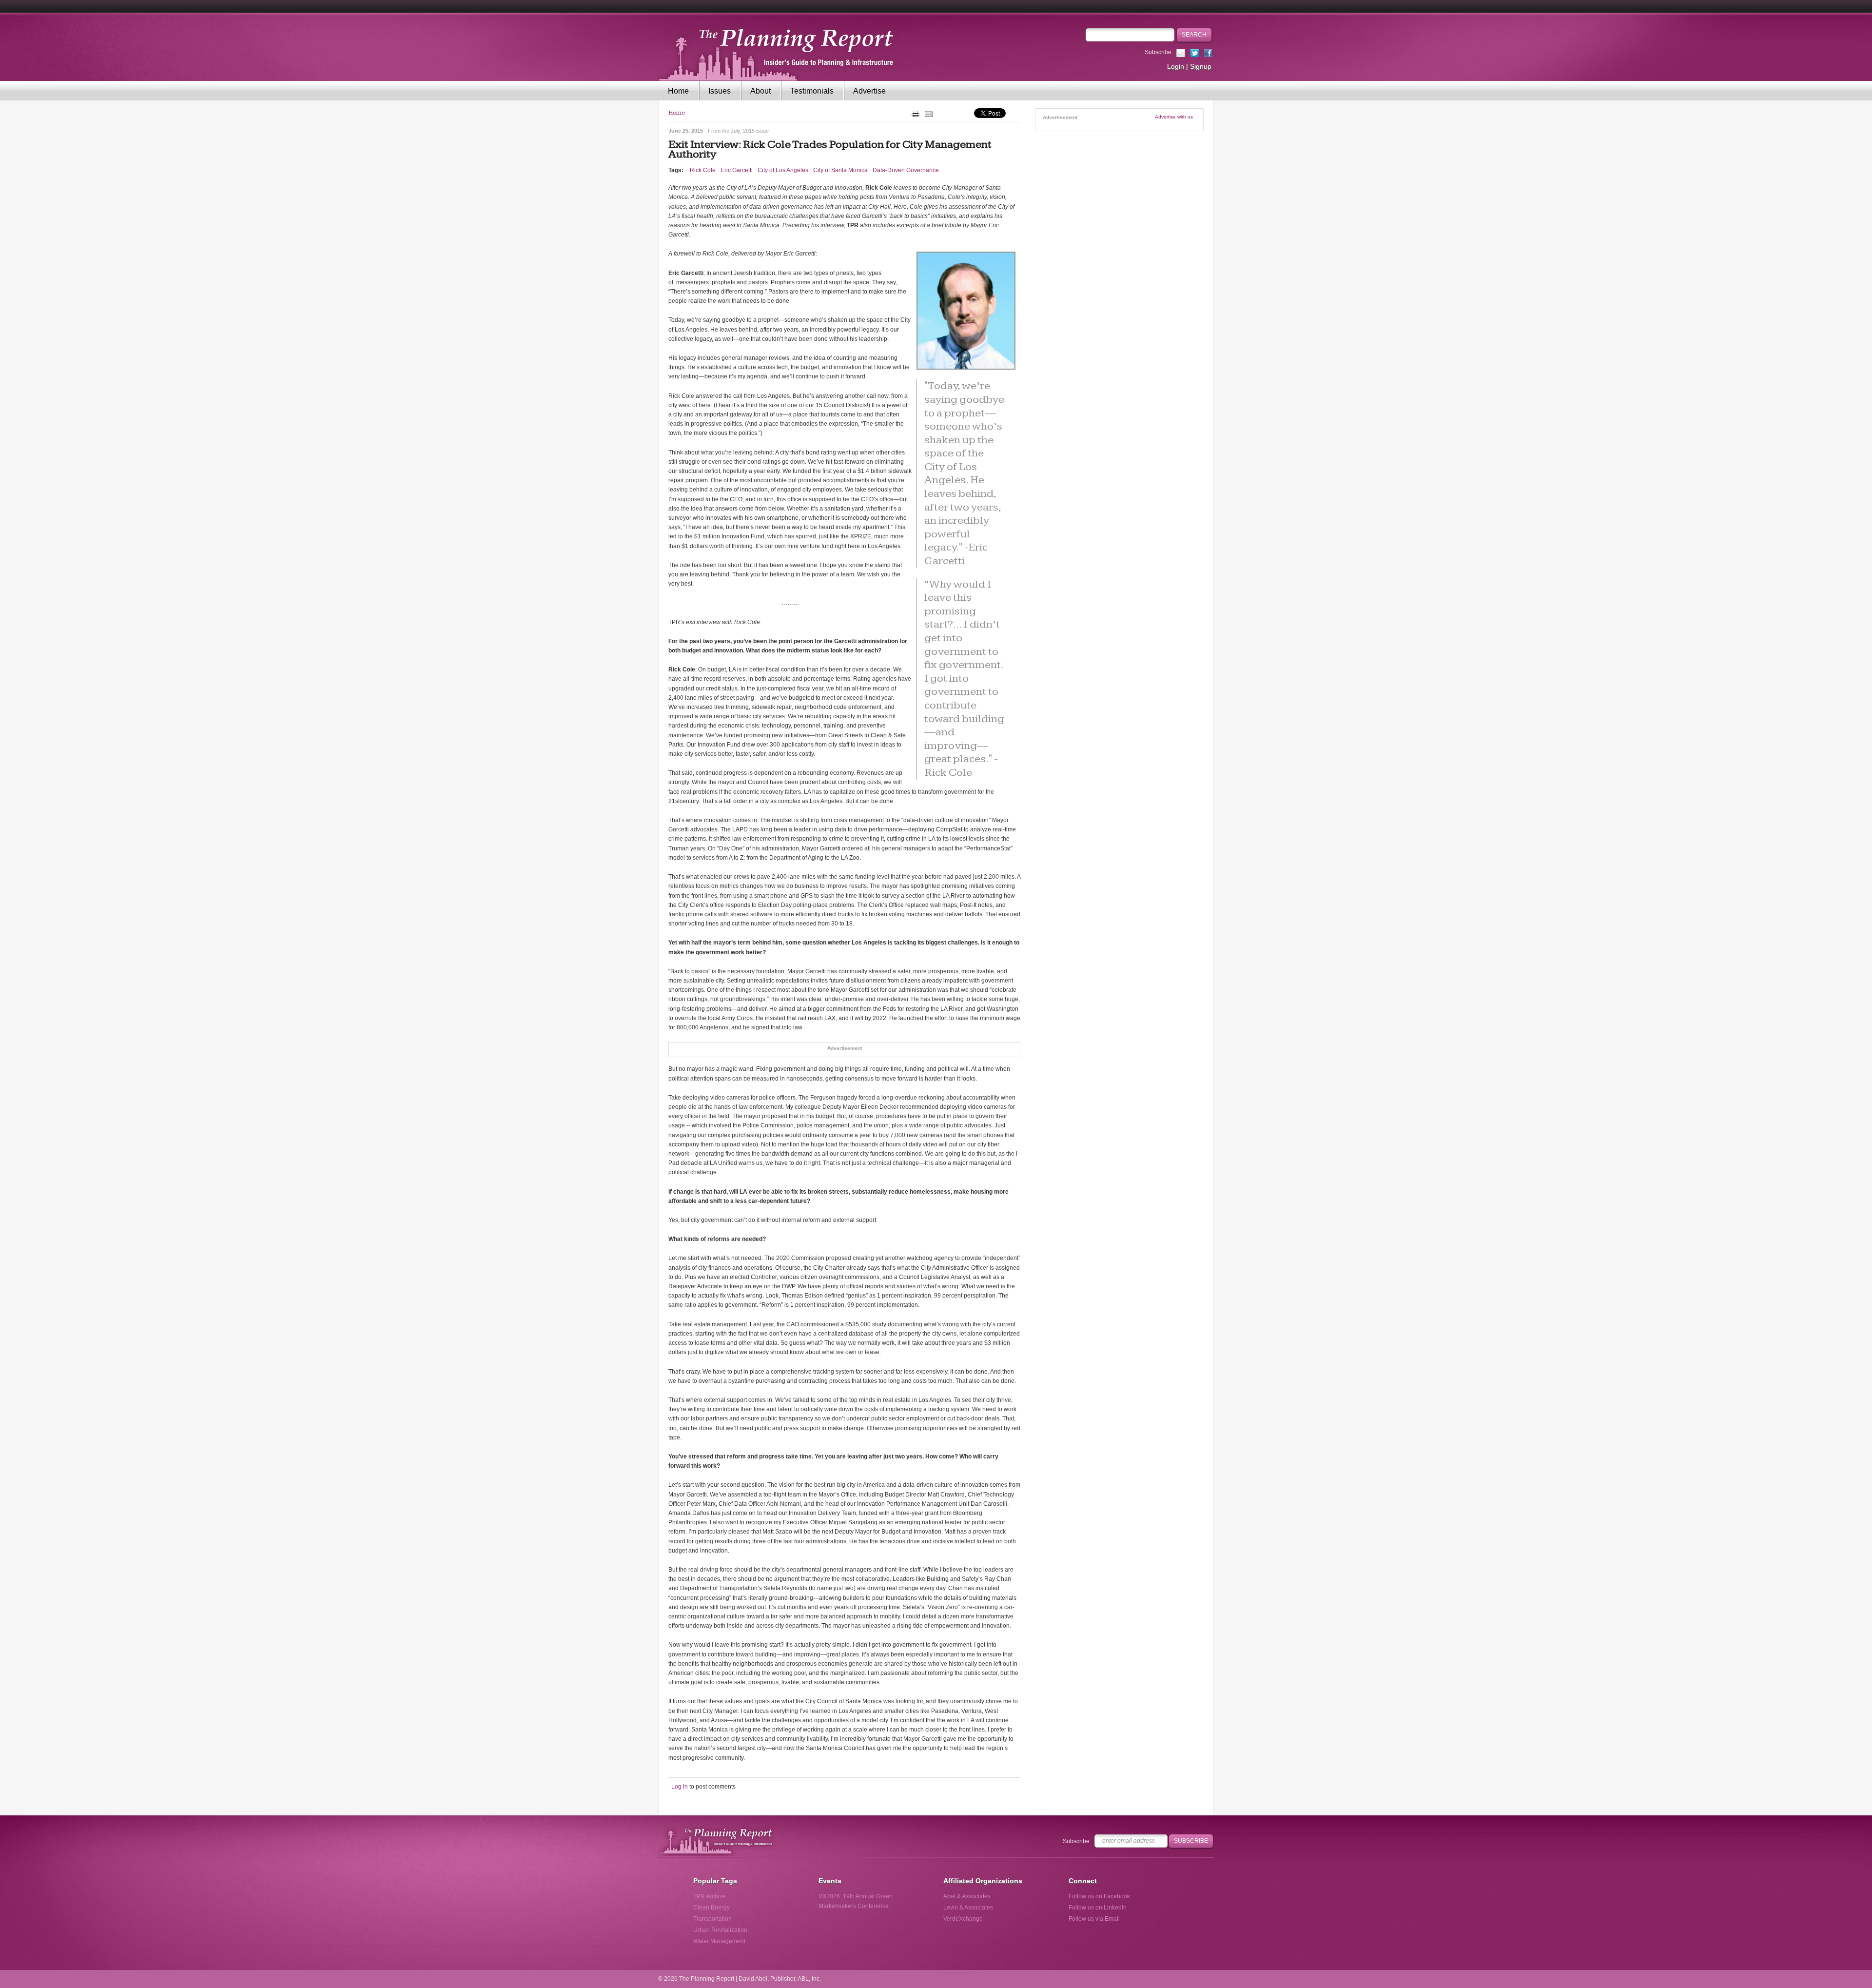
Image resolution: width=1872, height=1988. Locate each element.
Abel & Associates (967, 1896)
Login (1176, 66)
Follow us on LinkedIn (1098, 1908)
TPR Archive (710, 1896)
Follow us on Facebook (1099, 1896)
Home (678, 91)
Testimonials (812, 91)
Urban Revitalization (720, 1930)
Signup (1201, 66)
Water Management (719, 1941)
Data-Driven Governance (906, 170)
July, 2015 (743, 131)
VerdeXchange (963, 1919)
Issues (720, 91)
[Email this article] (929, 114)
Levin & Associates (968, 1908)
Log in (680, 1787)
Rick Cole (703, 170)
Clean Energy (712, 1908)
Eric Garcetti (737, 170)
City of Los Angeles (783, 170)
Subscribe (1076, 1841)
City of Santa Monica (840, 170)
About (760, 91)
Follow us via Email (1094, 1919)
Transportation (712, 1919)
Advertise (869, 91)
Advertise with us (1174, 117)
